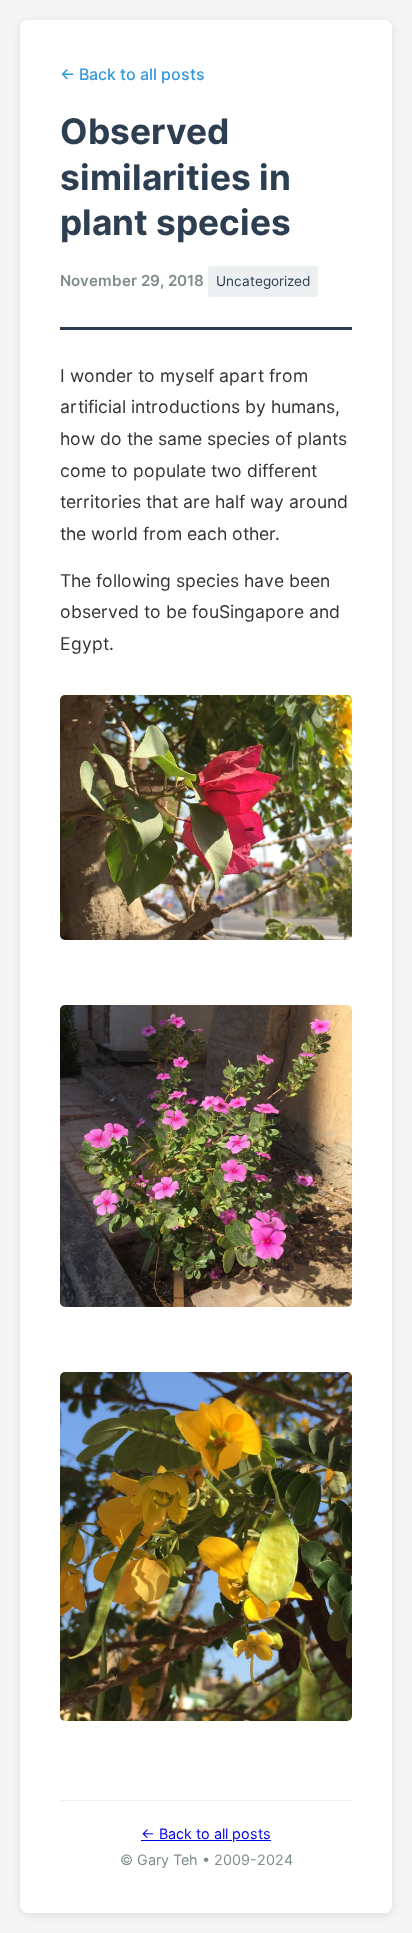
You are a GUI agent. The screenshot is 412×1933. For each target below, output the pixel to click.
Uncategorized (263, 281)
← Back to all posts (132, 74)
